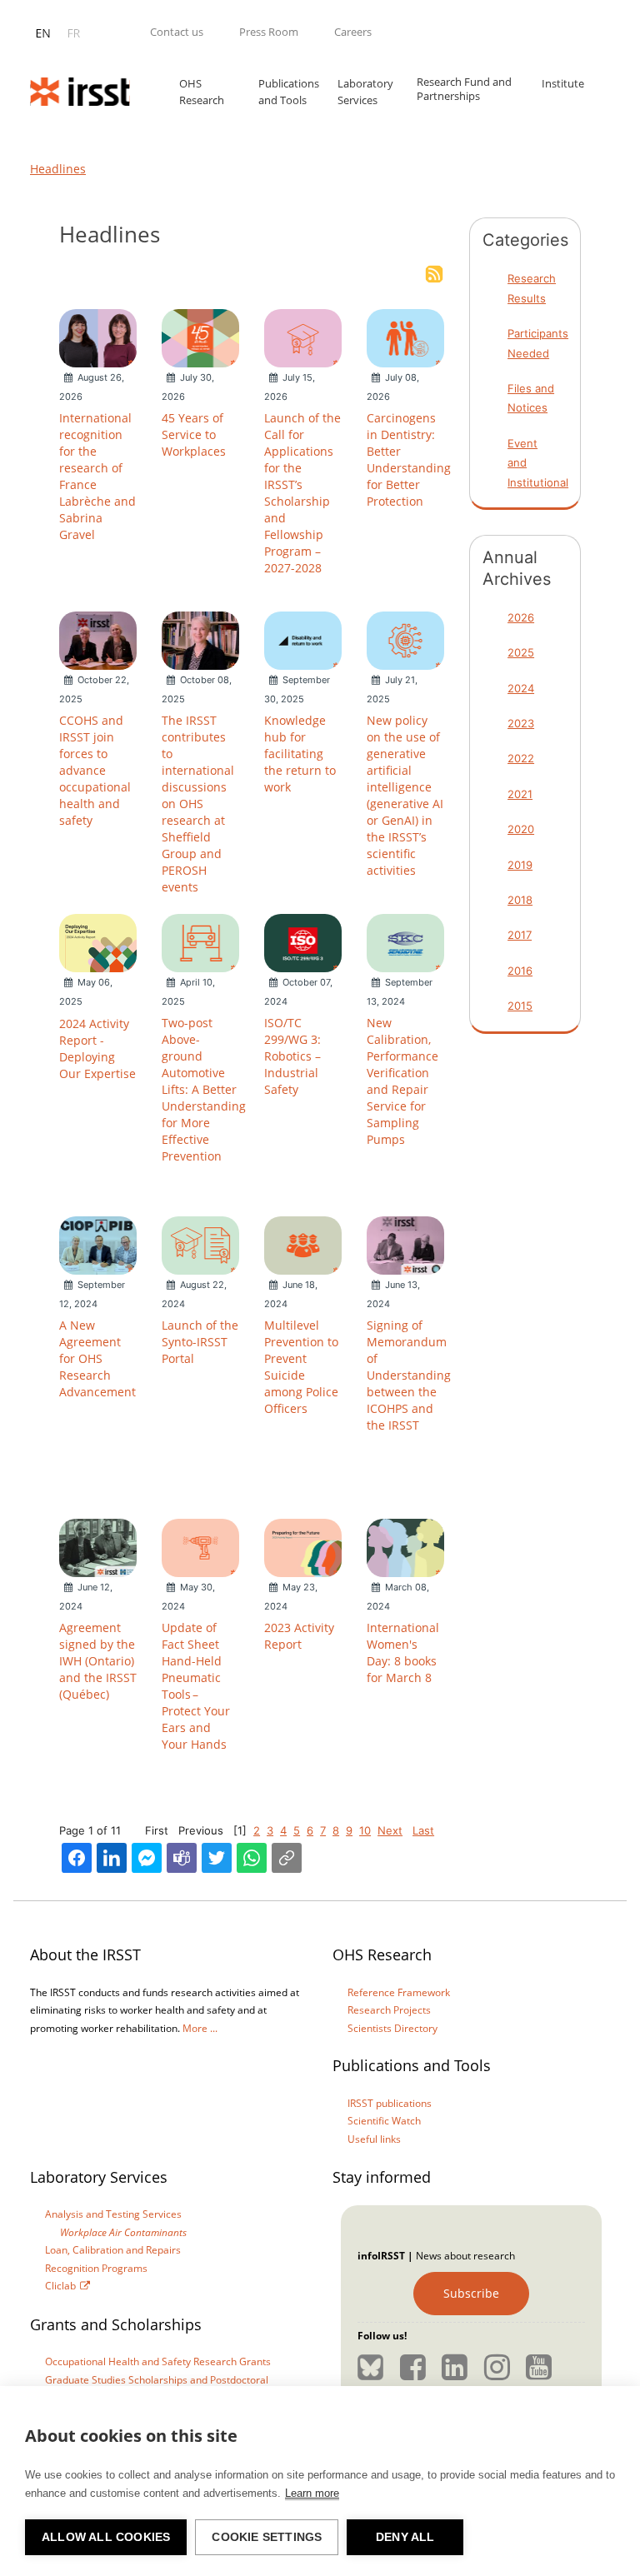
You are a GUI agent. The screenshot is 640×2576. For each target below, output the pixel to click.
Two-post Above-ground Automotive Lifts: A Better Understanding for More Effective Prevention (204, 1089)
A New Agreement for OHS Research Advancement (97, 1358)
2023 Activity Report (299, 1636)
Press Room (269, 32)
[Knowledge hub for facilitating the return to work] (303, 639)
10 (365, 1830)
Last (423, 1830)
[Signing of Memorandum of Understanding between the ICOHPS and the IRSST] (405, 1244)
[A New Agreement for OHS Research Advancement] (98, 1244)
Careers (353, 32)
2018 (520, 900)
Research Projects (389, 2010)
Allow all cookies (106, 2537)
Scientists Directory (392, 2028)
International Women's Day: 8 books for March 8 (403, 1652)
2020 (521, 829)
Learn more (312, 2493)
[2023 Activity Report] (303, 1546)
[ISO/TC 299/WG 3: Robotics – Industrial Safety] (303, 941)
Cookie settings (267, 2537)
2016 (520, 971)
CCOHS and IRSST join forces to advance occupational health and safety (95, 770)
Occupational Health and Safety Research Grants (158, 2361)
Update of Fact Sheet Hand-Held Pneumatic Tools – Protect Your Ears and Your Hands (196, 1686)
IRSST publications (390, 2103)
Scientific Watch (384, 2121)
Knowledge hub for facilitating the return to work (300, 754)
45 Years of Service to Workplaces (194, 434)
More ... (200, 2028)
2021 (520, 794)
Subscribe (471, 2293)
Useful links (374, 2139)
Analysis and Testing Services (113, 2214)
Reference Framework (399, 1992)
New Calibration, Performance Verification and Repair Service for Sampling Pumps (402, 1081)
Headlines (58, 169)
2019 (520, 865)
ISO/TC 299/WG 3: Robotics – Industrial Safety (292, 1056)
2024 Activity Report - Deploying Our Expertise (97, 1048)
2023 (521, 723)
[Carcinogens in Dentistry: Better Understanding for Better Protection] (405, 337)
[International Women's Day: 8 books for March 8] (405, 1546)
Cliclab (60, 2286)
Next (390, 1830)
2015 (520, 1006)
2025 (521, 652)
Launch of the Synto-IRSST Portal (200, 1342)
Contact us (177, 32)
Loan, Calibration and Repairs (113, 2250)
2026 (521, 617)
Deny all (405, 2537)
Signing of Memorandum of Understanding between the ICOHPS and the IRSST (409, 1375)
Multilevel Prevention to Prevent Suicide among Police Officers (301, 1367)
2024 (521, 688)
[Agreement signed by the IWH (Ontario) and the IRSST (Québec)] (98, 1546)
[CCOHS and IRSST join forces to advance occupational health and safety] (98, 639)
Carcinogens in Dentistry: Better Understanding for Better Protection (409, 459)
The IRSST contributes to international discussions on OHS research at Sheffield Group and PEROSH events (198, 804)
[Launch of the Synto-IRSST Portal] (200, 1244)
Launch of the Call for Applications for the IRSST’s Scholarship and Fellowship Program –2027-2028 (302, 493)
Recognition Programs (96, 2268)
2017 (520, 935)
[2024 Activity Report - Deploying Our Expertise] (98, 941)
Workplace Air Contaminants (123, 2232)
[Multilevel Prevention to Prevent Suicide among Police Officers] (303, 1244)
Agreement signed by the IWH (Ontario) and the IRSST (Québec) (98, 1661)
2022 (521, 758)
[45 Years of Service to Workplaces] (200, 337)
